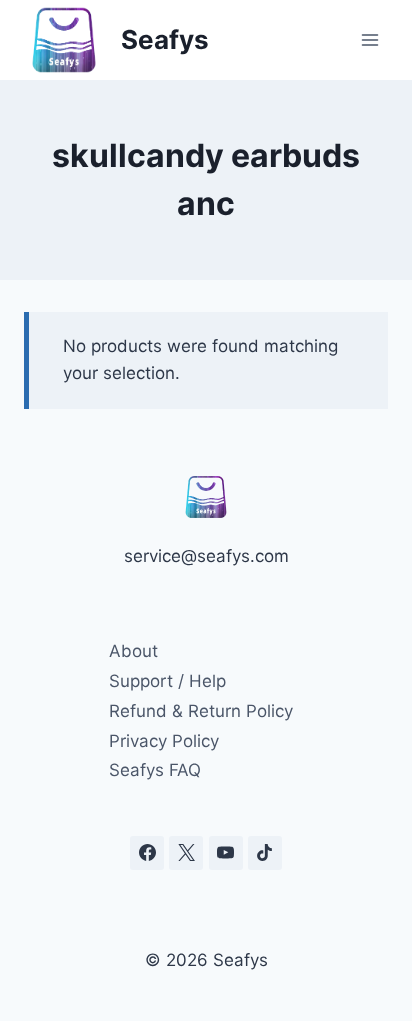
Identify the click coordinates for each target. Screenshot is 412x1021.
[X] (186, 853)
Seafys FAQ (155, 770)
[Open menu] (369, 39)
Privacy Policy (164, 741)
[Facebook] (147, 853)
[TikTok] (265, 853)
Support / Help (167, 681)
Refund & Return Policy (201, 711)
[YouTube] (226, 853)
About (133, 651)
